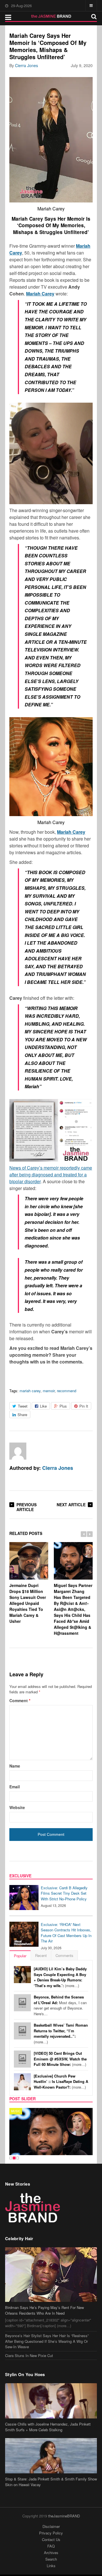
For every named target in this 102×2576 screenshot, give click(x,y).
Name (15, 1766)
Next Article (71, 1505)
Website (17, 1807)
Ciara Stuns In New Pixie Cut (29, 2355)
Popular (20, 1956)
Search (51, 2559)
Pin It (84, 1406)
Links (51, 2566)
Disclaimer (51, 2526)
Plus (63, 1406)
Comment (20, 1700)
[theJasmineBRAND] (51, 16)
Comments (64, 1955)
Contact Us (51, 2539)
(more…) (60, 1977)
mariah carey (30, 1391)
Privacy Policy (51, 2533)
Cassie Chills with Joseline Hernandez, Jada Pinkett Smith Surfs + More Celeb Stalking (48, 2427)
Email (15, 1787)
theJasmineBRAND (64, 2516)
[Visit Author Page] (18, 1451)
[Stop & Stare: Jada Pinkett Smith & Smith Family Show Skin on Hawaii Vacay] (51, 2456)
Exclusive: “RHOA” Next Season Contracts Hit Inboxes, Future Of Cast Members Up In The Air (66, 1933)
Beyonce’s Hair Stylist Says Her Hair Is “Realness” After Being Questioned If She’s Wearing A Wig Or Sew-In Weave (47, 2341)
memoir (49, 1391)
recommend (67, 1391)
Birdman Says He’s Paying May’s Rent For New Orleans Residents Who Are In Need (44, 2310)
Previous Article (26, 1507)
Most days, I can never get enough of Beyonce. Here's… (60, 2005)
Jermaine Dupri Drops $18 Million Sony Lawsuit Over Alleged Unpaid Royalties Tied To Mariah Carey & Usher (28, 1603)
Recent (41, 1955)
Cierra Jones (26, 65)
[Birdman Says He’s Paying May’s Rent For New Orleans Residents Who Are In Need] (51, 2275)
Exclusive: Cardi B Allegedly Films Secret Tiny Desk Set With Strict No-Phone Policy (64, 1893)
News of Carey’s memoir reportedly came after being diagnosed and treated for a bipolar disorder (51, 1175)
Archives (51, 2553)
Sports (17, 2111)
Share (22, 1415)
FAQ (51, 2546)
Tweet (23, 1406)
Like (43, 1406)
